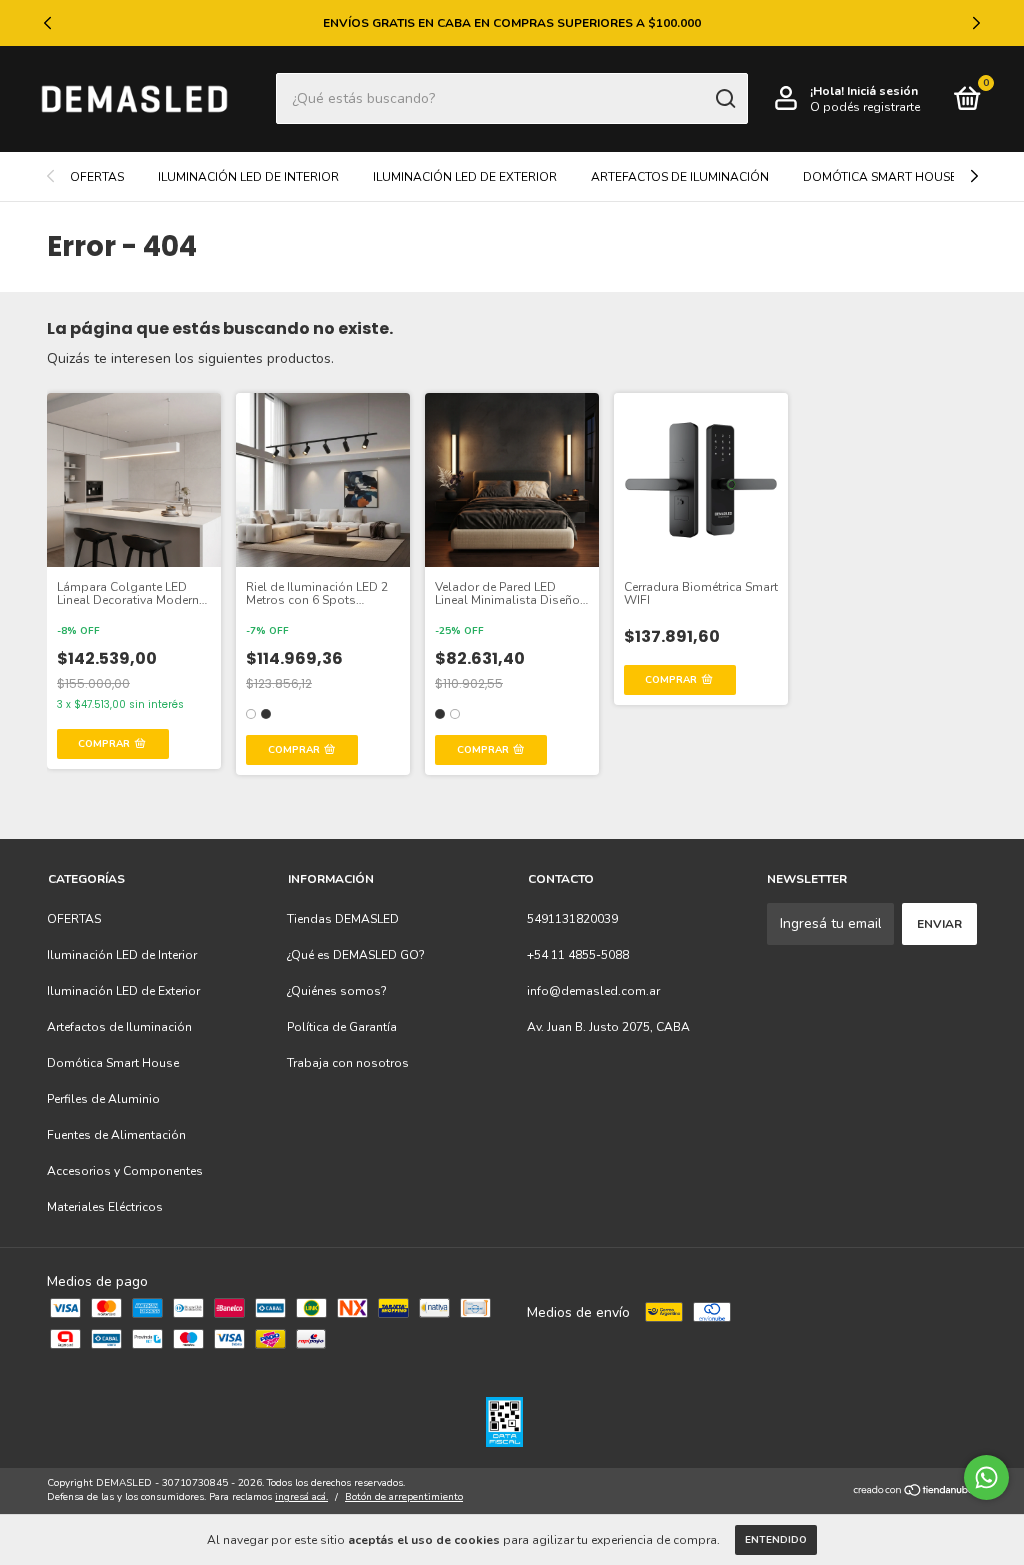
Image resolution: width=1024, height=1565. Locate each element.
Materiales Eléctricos (105, 1207)
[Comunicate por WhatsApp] (986, 1477)
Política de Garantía (342, 1027)
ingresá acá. (301, 1497)
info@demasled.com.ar (593, 991)
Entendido (776, 1540)
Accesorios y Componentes (125, 1171)
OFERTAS (97, 177)
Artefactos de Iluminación (680, 177)
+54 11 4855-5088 (578, 955)
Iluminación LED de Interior (248, 177)
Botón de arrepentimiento (404, 1497)
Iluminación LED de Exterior (465, 177)
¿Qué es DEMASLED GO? (356, 955)
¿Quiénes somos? (337, 991)
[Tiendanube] (914, 1492)
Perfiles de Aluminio (103, 1099)
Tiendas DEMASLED (343, 919)
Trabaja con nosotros (348, 1063)
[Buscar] (724, 99)
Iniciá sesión (882, 91)
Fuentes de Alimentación (116, 1135)
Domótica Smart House (880, 177)
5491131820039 (572, 919)
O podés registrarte (865, 107)
